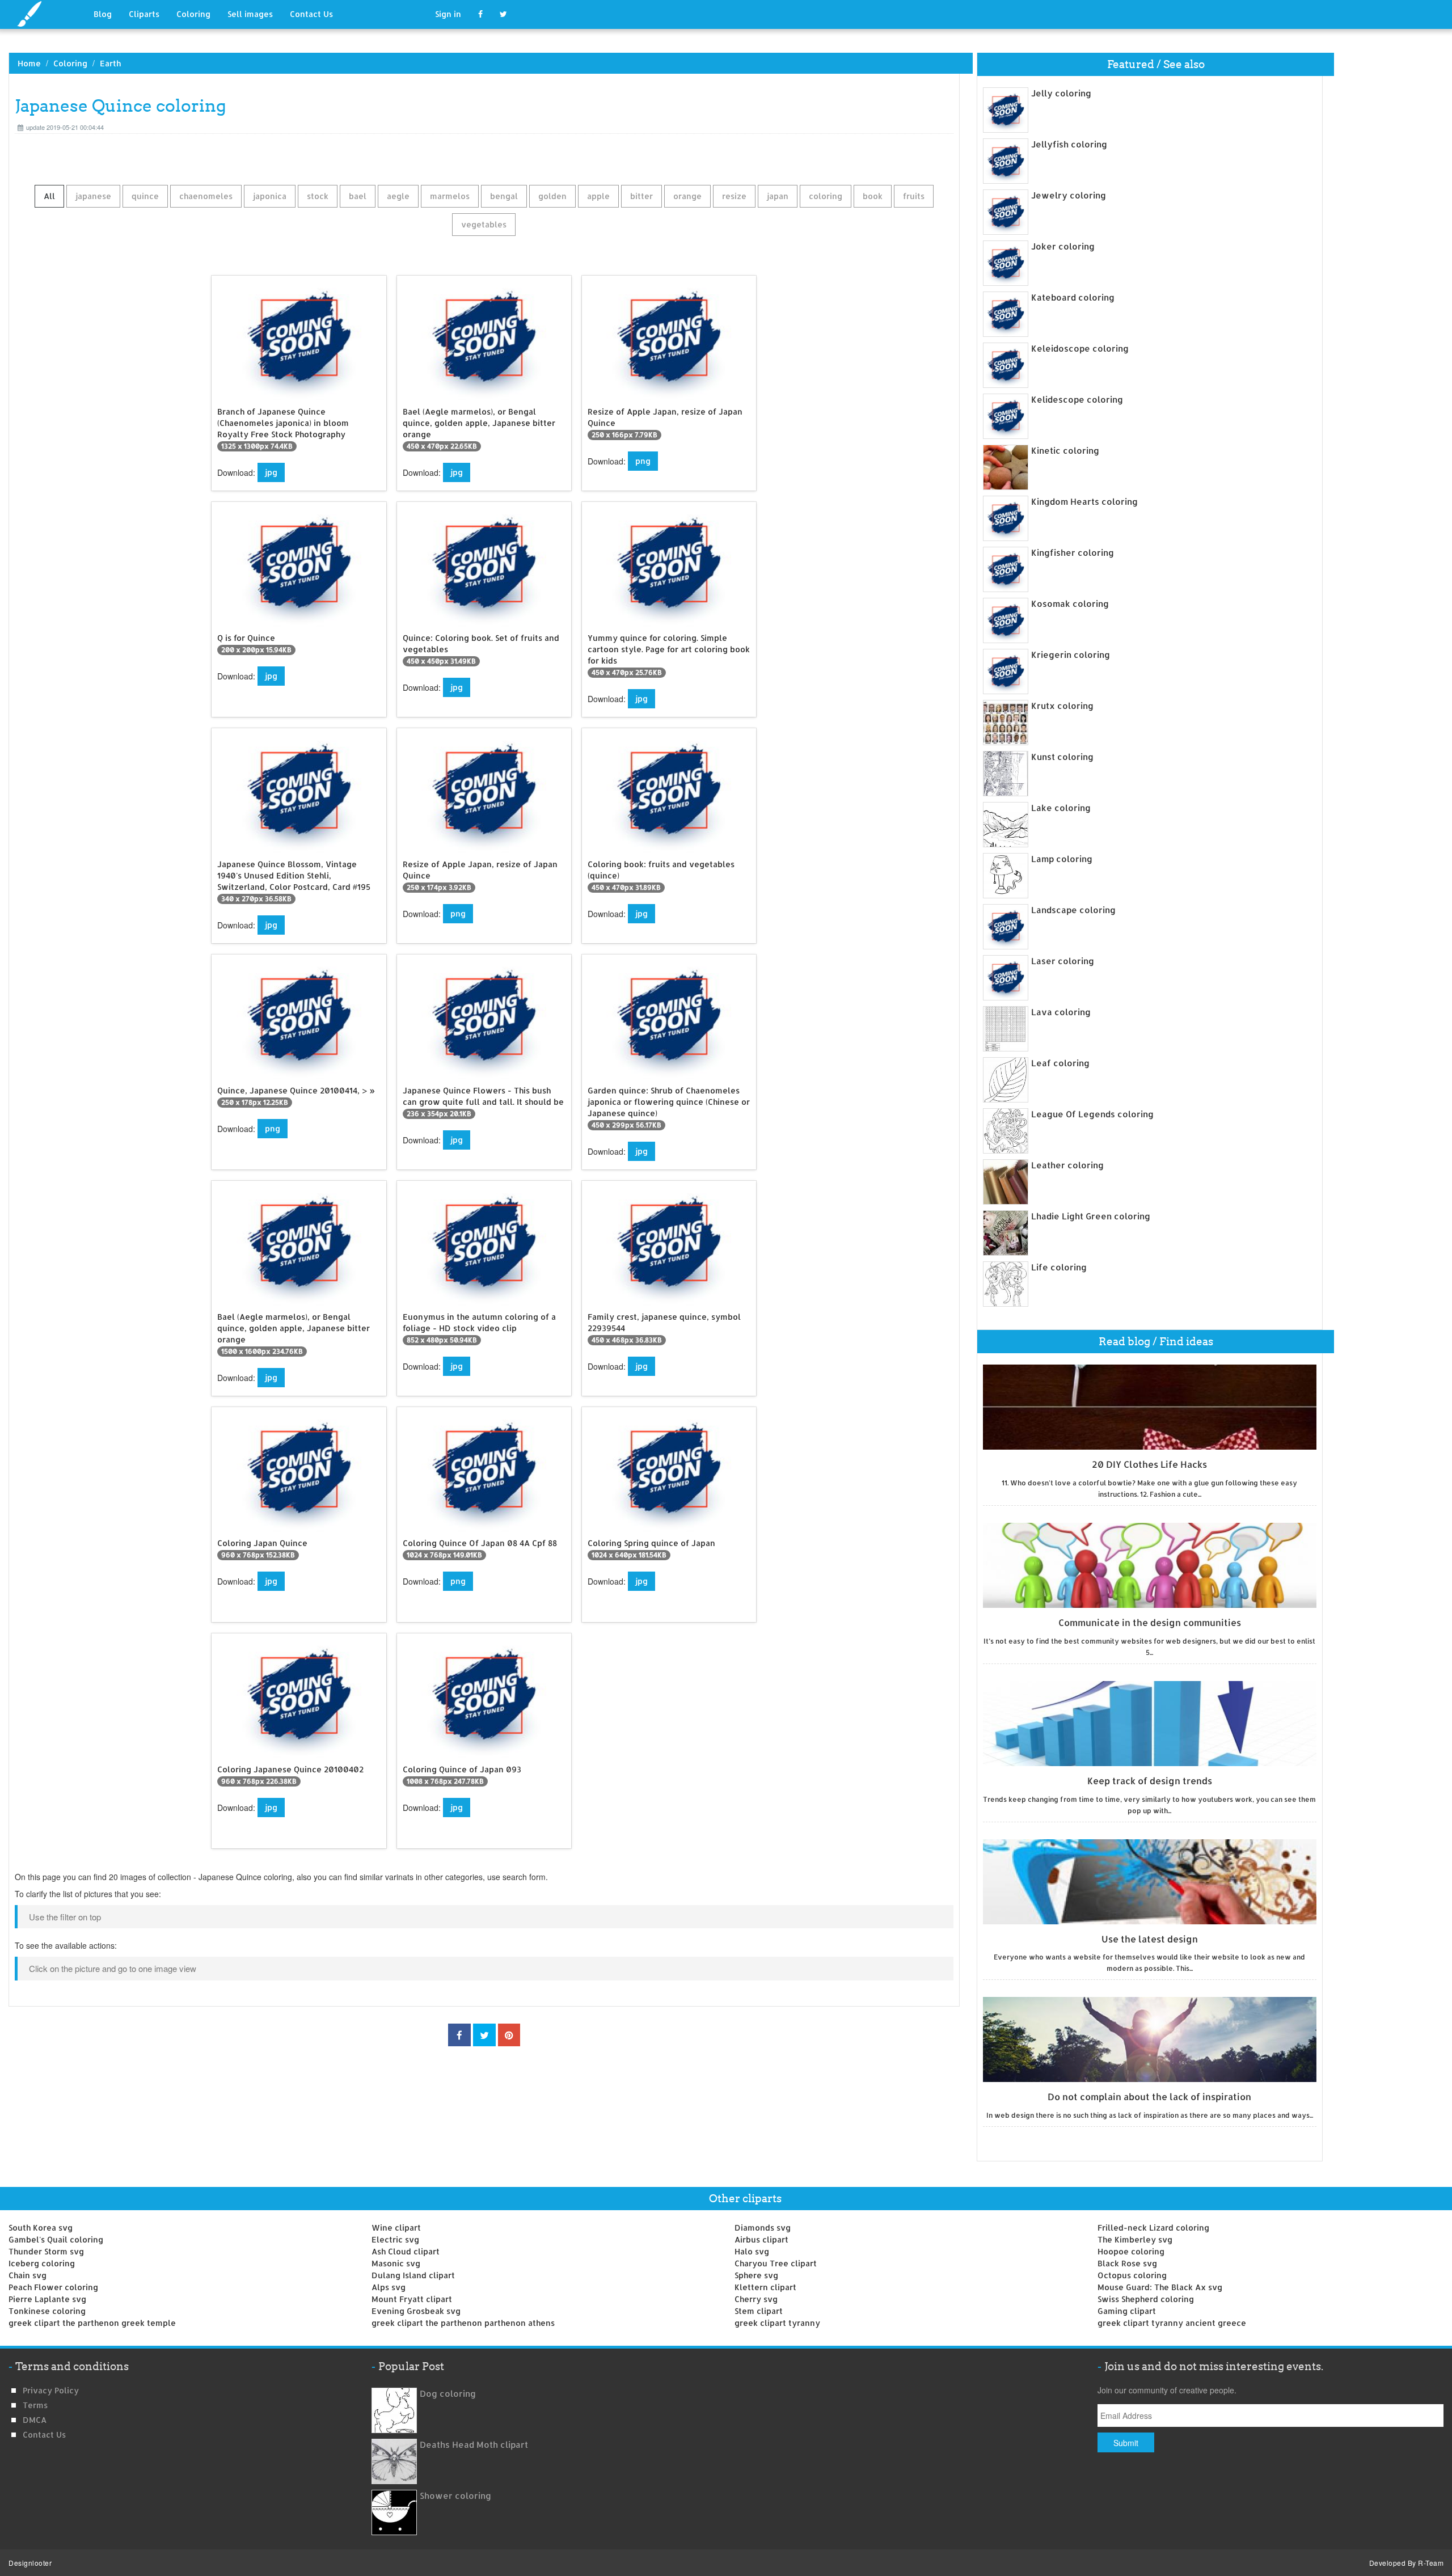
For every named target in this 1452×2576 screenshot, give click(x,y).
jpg (271, 472)
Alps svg (389, 2287)
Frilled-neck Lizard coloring (1153, 2227)
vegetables (484, 224)
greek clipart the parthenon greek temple (92, 2323)
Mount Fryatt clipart (412, 2299)
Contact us (44, 2434)
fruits (914, 196)
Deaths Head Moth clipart (474, 2445)
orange (687, 196)
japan (778, 196)
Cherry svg (756, 2299)
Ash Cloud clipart (406, 2251)
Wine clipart (396, 2227)
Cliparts (144, 14)
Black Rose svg (1127, 2263)
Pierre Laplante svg (47, 2299)
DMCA (35, 2420)
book (873, 196)
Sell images (250, 14)
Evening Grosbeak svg (416, 2311)
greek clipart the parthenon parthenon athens (463, 2323)
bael (358, 196)
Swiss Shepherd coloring (1146, 2299)
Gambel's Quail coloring (56, 2239)
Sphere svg (756, 2275)
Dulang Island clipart (413, 2275)
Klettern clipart (765, 2287)
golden (552, 196)
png (643, 461)
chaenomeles (206, 196)
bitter (641, 196)
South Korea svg (41, 2227)
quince (145, 196)
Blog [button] (103, 14)
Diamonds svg (763, 2227)
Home (29, 63)
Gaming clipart (1127, 2311)
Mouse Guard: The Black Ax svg (1160, 2287)
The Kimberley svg (1135, 2239)
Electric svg (395, 2239)
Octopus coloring (1132, 2275)
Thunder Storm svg (46, 2251)
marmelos (450, 196)
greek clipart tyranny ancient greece (1172, 2323)
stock (318, 196)
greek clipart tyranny (777, 2323)
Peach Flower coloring (53, 2287)
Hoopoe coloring (1131, 2251)
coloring (826, 196)
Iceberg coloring (42, 2263)
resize (734, 196)
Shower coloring (455, 2496)
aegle (398, 196)
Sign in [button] (448, 14)
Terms (35, 2405)
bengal (504, 196)
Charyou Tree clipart (776, 2263)
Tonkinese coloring (47, 2311)
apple (598, 196)
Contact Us (311, 14)
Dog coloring (448, 2394)
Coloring (193, 14)
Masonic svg (396, 2263)
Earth (110, 63)
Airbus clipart (761, 2239)
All (49, 196)
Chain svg (28, 2275)
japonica (270, 196)
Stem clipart (759, 2311)
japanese (93, 196)
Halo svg (752, 2251)
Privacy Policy (51, 2390)
